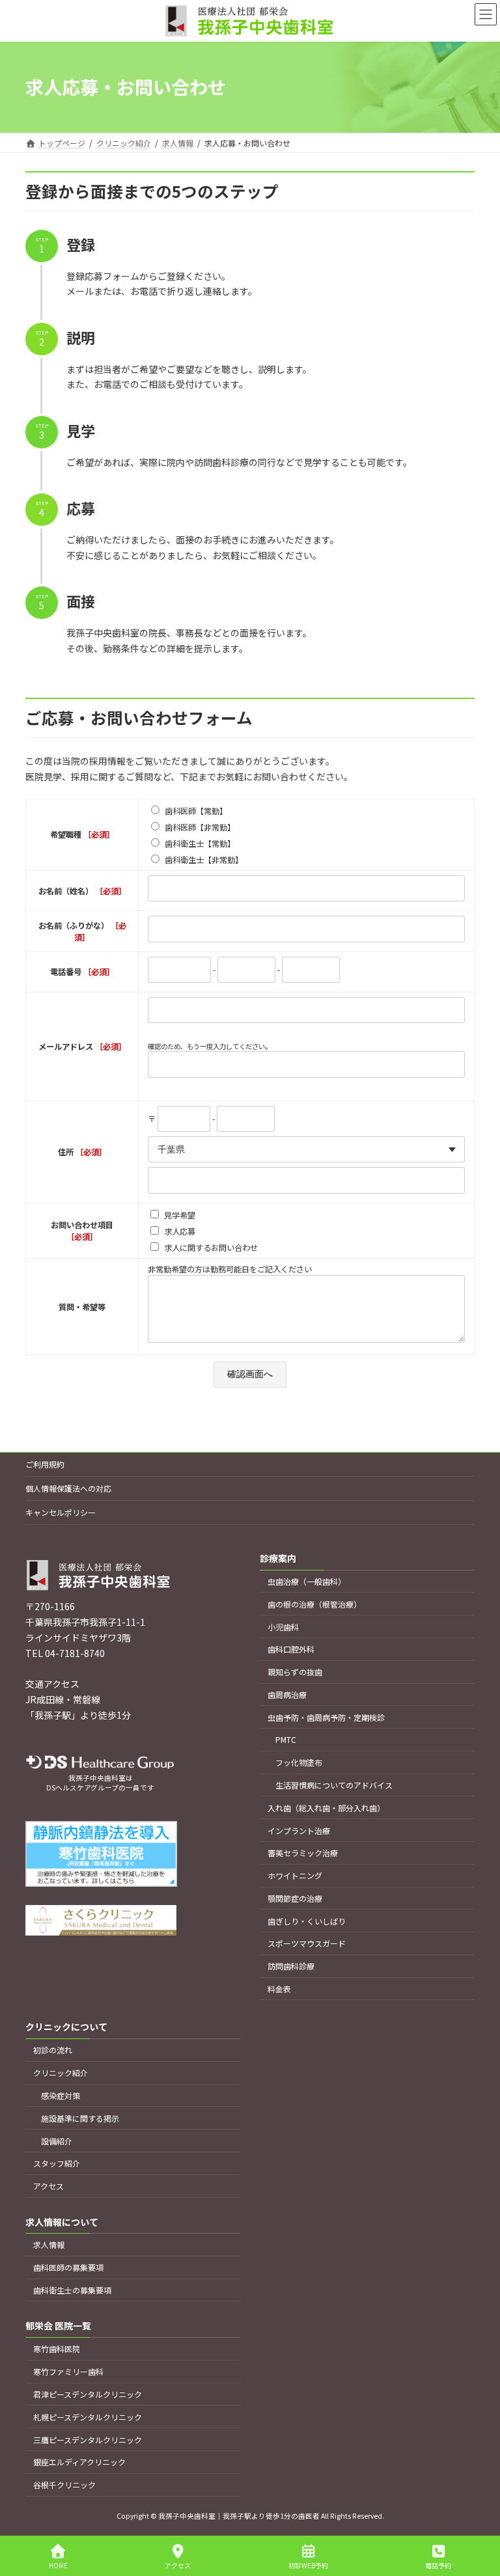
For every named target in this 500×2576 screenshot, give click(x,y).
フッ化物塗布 (299, 1763)
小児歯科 (283, 1627)
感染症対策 (61, 2095)
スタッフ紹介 (57, 2164)
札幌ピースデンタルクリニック (88, 2417)
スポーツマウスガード (307, 1944)
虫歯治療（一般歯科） (307, 1581)
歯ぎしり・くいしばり (307, 1921)
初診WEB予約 (308, 2565)
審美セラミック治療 (303, 1853)
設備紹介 (57, 2141)
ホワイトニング (295, 1875)
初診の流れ (53, 2050)
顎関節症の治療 (295, 1898)
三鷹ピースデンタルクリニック (88, 2440)
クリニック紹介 (61, 2073)
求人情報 (49, 2245)
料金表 (279, 1989)
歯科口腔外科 (291, 1650)
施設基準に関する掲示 (80, 2118)
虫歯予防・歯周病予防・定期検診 (326, 1717)
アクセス (49, 2186)
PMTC (286, 1740)
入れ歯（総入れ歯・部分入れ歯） (326, 1808)
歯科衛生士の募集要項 (72, 2290)
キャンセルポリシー (61, 1512)
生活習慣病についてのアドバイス (334, 1785)
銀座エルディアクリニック (79, 2462)
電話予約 (438, 2565)
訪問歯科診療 (291, 1966)
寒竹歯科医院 (57, 2349)
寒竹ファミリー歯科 (68, 2371)
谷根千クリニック (64, 2485)
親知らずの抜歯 (295, 1672)
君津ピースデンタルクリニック (88, 2394)
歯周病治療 (287, 1694)
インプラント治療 (299, 1830)
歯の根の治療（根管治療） (314, 1604)
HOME (58, 2565)
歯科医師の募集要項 (68, 2268)
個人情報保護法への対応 (68, 1488)
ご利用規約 (45, 1464)
